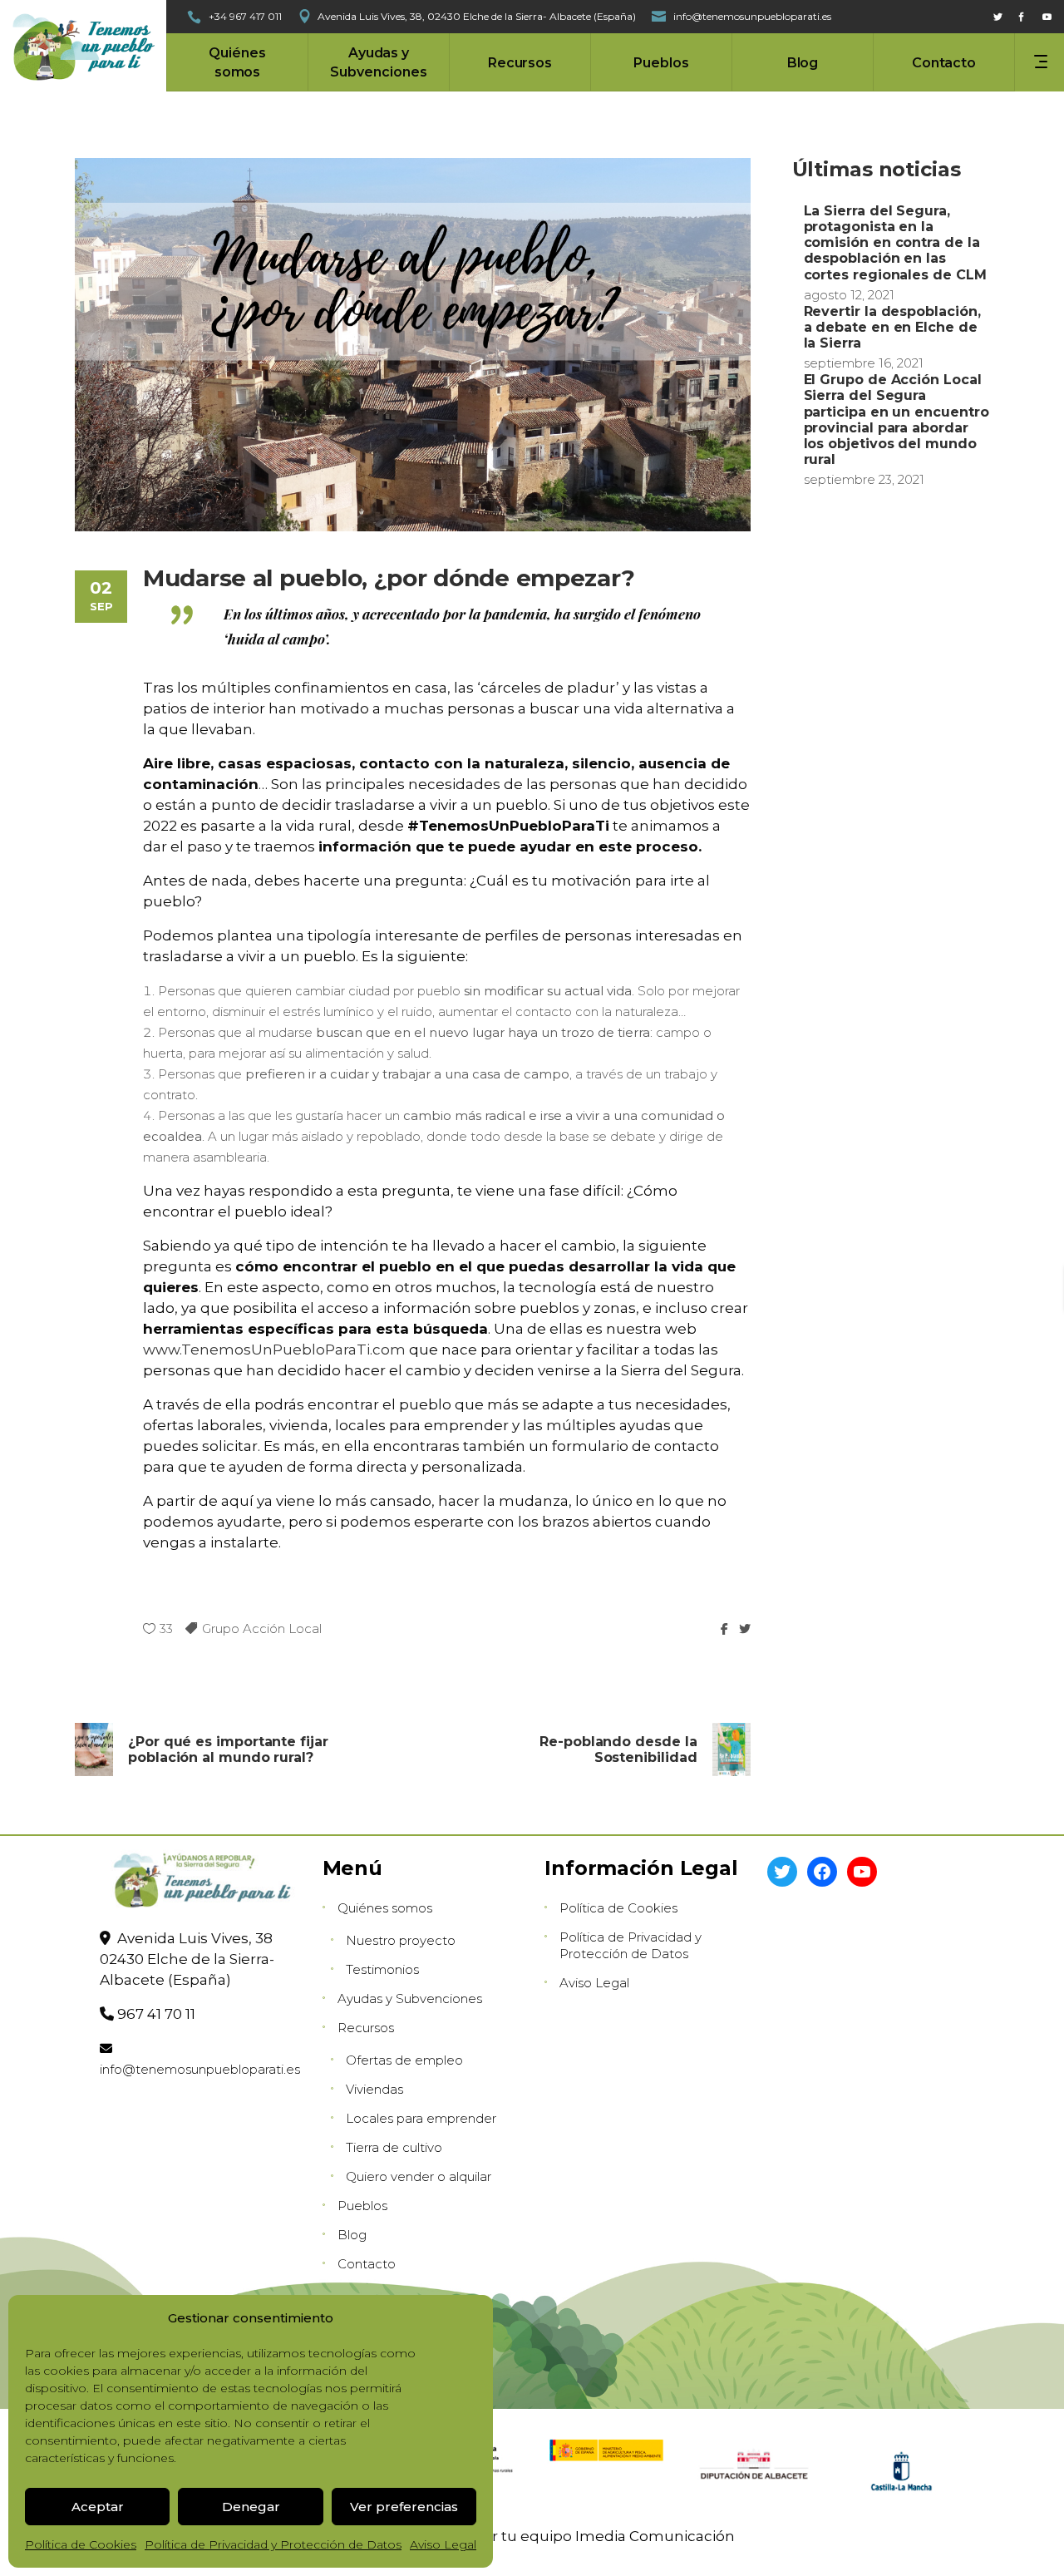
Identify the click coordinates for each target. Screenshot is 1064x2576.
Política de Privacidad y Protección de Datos (273, 2544)
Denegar (251, 2507)
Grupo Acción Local (262, 1629)
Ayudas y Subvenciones (410, 1999)
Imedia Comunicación (655, 2536)
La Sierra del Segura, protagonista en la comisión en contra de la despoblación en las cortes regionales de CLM (895, 243)
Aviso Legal (443, 2544)
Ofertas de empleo (404, 2060)
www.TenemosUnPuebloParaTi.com (274, 1350)
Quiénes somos (385, 1908)
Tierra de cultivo (394, 2147)
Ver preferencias (404, 2507)
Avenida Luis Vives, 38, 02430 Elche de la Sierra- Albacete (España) (477, 16)
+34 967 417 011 (245, 16)
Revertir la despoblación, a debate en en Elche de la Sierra (892, 327)
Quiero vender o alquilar (419, 2176)
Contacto (367, 2264)
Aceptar (98, 2507)
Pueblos (362, 2206)
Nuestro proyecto (401, 1940)
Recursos (366, 2028)
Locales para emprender (421, 2118)
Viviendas (374, 2089)
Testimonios (382, 1969)
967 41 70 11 (156, 2014)
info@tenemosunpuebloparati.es (200, 2069)
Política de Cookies (81, 2544)
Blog (352, 2235)
